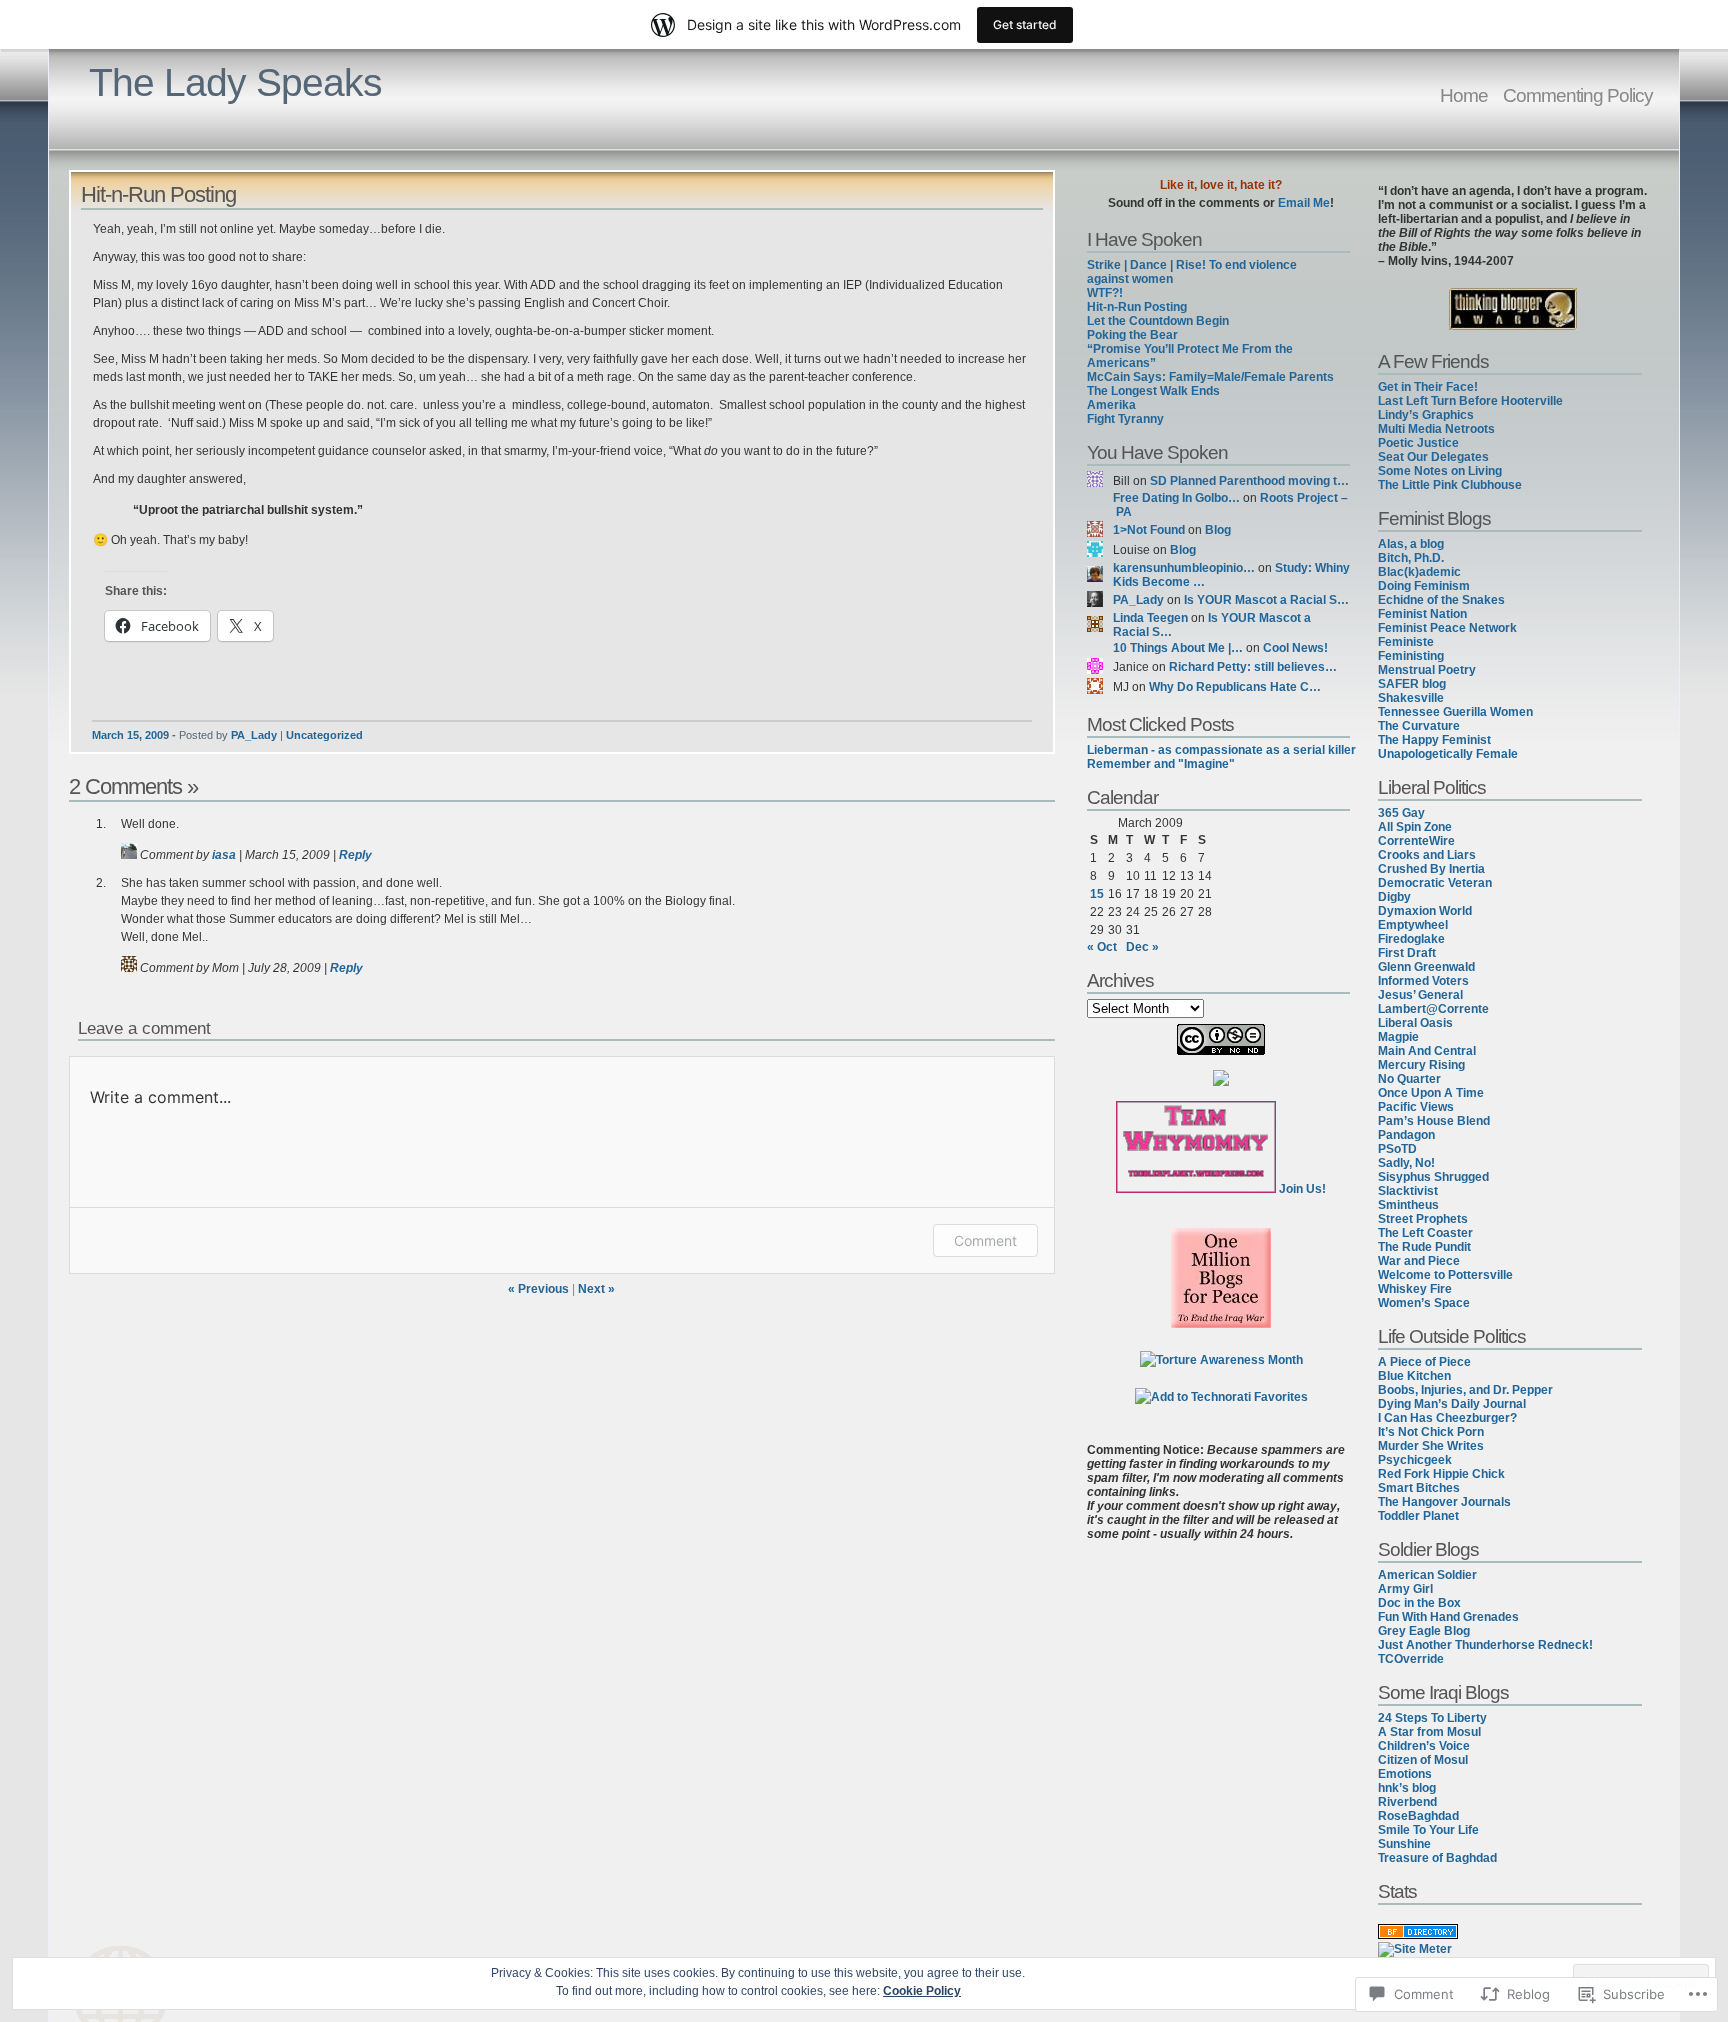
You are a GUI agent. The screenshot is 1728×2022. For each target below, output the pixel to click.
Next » (596, 1289)
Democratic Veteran (1435, 883)
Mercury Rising (1421, 1065)
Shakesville (1411, 698)
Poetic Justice (1418, 443)
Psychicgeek (1415, 1460)
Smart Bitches (1419, 1488)
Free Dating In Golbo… (1176, 498)
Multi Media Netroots (1436, 429)
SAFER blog (1412, 684)
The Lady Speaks (235, 82)
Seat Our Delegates (1433, 457)
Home (1464, 95)
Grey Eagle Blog (1424, 1631)
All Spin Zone (1415, 827)
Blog (1218, 530)
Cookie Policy (922, 1991)
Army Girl (1405, 1589)
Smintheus (1408, 1205)
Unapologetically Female (1448, 754)
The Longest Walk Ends (1153, 391)
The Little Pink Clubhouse (1450, 485)
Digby (1394, 897)
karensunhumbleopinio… (1184, 568)
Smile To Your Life (1428, 1830)
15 (1097, 894)
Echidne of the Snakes (1441, 600)
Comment (985, 1240)
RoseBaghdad (1418, 1816)
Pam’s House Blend (1434, 1121)
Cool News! (1295, 648)
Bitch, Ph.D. (1411, 558)
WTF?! (1105, 293)
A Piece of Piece (1424, 1362)
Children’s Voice (1424, 1746)
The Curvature (1419, 726)
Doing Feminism (1424, 586)
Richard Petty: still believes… (1253, 667)
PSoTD (1397, 1149)
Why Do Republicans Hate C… (1235, 687)
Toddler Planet (1418, 1516)
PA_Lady (254, 735)
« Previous (538, 1289)
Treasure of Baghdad (1437, 1858)
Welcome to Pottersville (1445, 1275)
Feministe (1406, 642)
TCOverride (1411, 1659)
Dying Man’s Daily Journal (1452, 1404)
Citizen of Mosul (1423, 1760)
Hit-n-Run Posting (1137, 307)
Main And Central (1427, 1051)
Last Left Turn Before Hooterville (1470, 401)
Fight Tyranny (1125, 419)
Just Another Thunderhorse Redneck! (1485, 1645)
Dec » (1142, 947)
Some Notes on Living (1440, 471)
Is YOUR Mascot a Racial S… (1266, 600)
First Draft (1407, 953)
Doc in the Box (1419, 1603)
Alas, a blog (1411, 544)
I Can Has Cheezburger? (1447, 1418)
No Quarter (1409, 1079)
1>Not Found (1149, 530)
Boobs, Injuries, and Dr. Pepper (1465, 1390)
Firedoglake (1411, 939)
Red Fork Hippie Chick (1441, 1474)
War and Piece (1419, 1261)
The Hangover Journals (1444, 1502)
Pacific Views (1416, 1107)
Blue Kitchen (1414, 1376)
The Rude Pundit (1424, 1247)
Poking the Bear (1132, 335)
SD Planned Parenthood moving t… (1249, 481)
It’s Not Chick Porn (1431, 1432)
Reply (355, 855)
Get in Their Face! (1428, 387)
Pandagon (1406, 1135)
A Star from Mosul (1429, 1732)
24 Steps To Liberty (1432, 1718)
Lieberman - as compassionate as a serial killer (1221, 750)
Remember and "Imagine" (1161, 764)
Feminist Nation (1422, 614)
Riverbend (1407, 1802)
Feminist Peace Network (1447, 628)
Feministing (1411, 656)
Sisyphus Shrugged (1433, 1177)
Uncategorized (324, 735)
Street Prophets (1423, 1219)
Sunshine (1404, 1844)
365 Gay (1401, 813)
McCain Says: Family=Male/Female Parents (1210, 377)
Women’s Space (1424, 1303)
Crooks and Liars (1427, 855)
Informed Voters (1423, 981)
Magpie (1398, 1037)
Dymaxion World (1425, 911)
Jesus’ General (1420, 995)
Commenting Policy (1578, 95)
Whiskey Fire (1415, 1289)
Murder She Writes (1431, 1446)
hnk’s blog (1407, 1788)
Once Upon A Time (1431, 1093)
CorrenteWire (1416, 841)
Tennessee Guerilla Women (1455, 712)
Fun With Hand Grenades (1448, 1617)
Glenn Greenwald (1426, 967)
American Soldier (1427, 1575)
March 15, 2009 (130, 735)
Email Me (1304, 203)
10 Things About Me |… (1178, 648)
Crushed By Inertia (1431, 869)
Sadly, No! (1406, 1163)
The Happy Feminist (1434, 740)
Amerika (1111, 405)
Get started (1025, 24)
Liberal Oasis (1415, 1023)
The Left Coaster (1425, 1233)
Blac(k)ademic (1419, 572)
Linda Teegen (1150, 618)
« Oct (1102, 947)
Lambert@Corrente (1433, 1009)
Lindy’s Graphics (1426, 415)
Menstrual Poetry (1427, 670)
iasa (224, 855)
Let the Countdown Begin (1158, 321)
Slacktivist (1408, 1191)
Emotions (1405, 1774)
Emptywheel (1413, 925)
